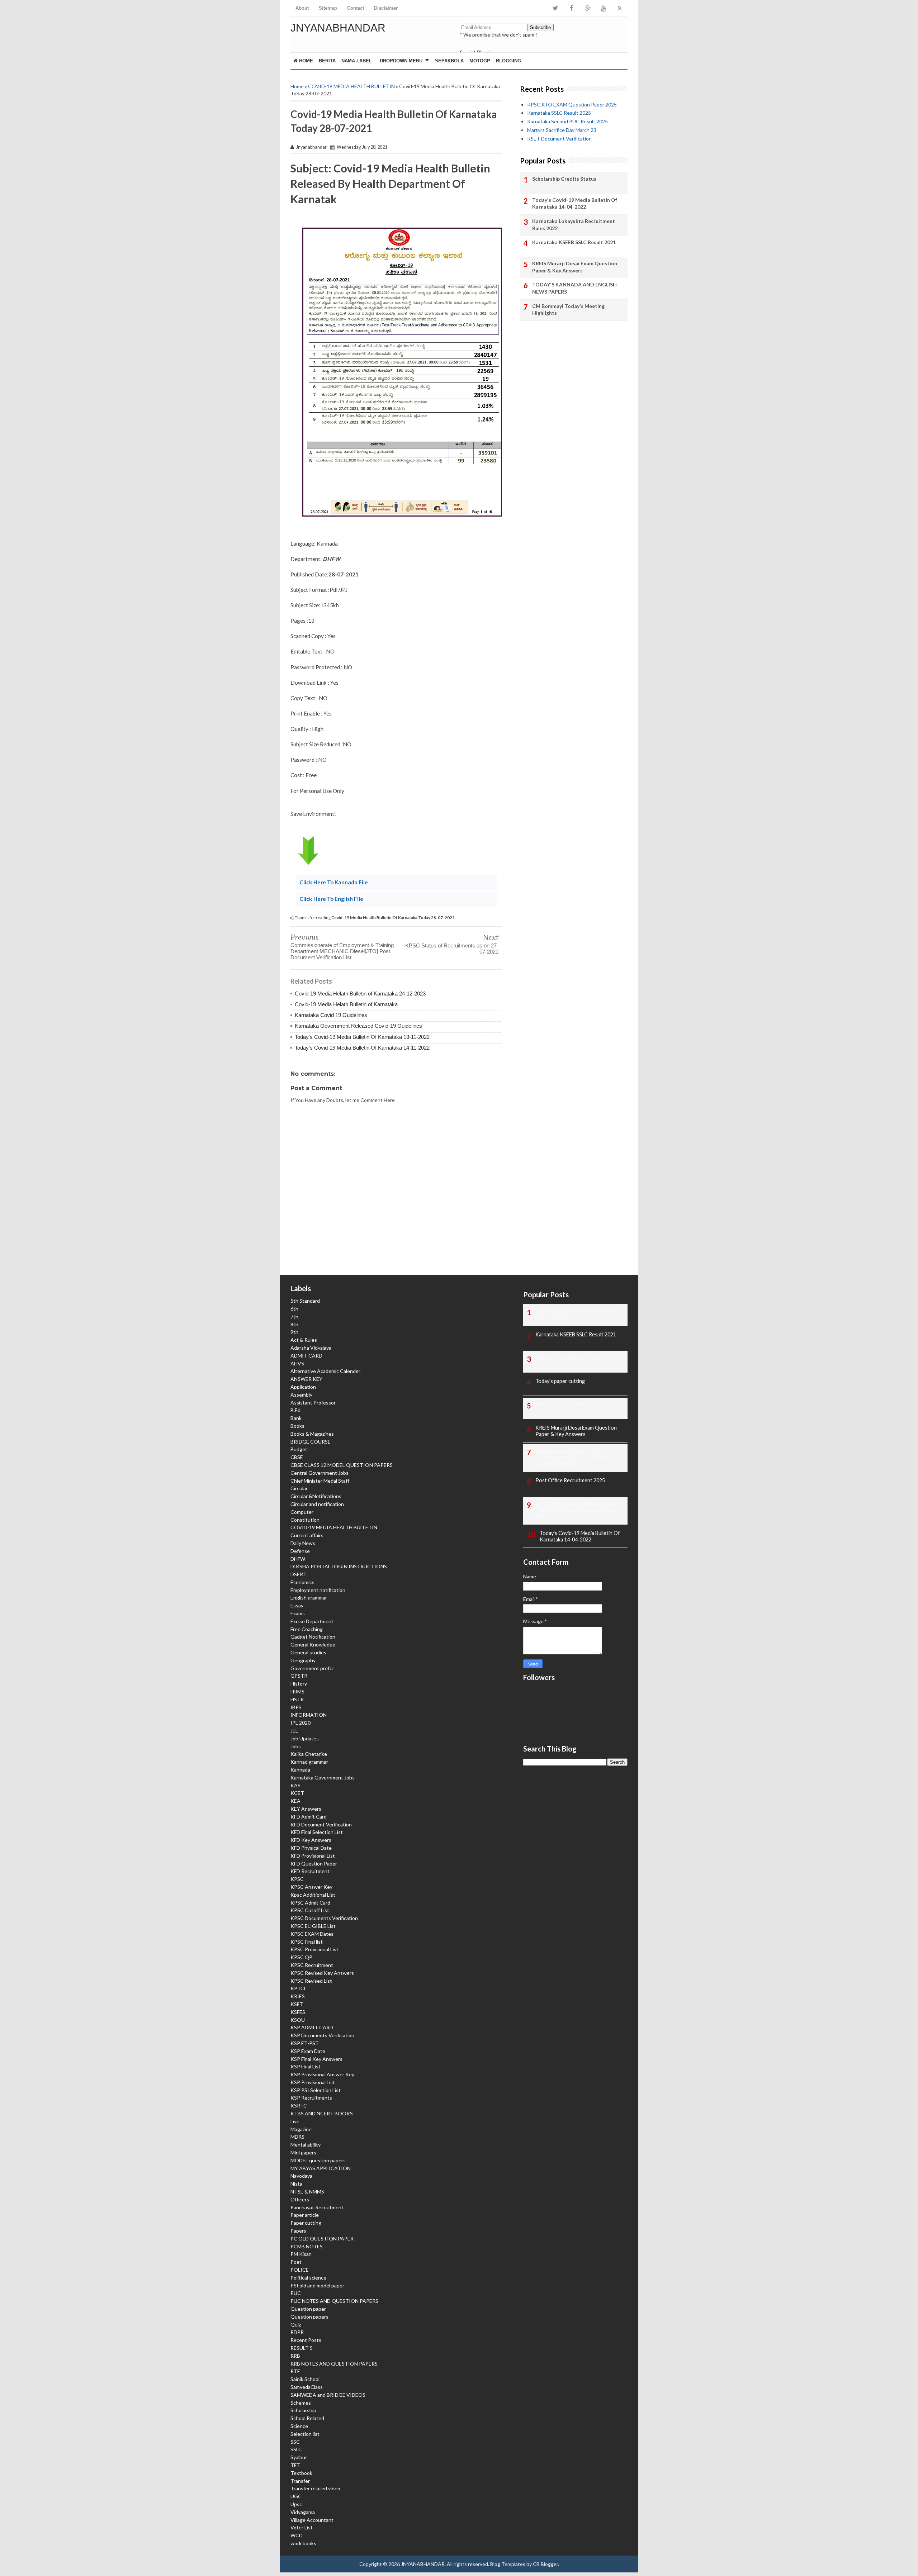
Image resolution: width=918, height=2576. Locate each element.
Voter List (302, 2527)
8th (294, 1324)
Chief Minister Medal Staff (320, 1481)
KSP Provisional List (313, 2082)
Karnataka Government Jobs (323, 1777)
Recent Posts (306, 2340)
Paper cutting (306, 2223)
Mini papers (303, 2152)
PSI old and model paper (317, 2285)
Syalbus (299, 2457)
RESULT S (302, 2348)
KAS (295, 1785)
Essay (297, 1605)
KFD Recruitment (310, 1871)
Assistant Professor (313, 1403)
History (299, 1684)
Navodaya (301, 2176)
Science (299, 2426)
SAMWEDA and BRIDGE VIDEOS (328, 2395)
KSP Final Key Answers (316, 2059)
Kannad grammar (309, 1762)
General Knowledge (313, 1645)
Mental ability (306, 2145)
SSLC (296, 2449)
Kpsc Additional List (313, 1895)
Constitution (305, 1520)
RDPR (297, 2332)
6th (294, 1309)
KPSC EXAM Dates (312, 1934)
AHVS (297, 1363)
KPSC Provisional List (314, 1949)
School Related (307, 2418)
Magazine (301, 2129)
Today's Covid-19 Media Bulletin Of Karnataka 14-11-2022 (362, 1048)
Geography (303, 1660)
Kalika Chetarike (309, 1754)
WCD (297, 2535)
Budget (299, 1449)
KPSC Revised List (311, 1981)
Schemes (301, 2403)
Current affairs (307, 1535)
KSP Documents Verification (322, 2035)
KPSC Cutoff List (310, 1910)
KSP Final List (306, 2066)
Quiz (296, 2325)
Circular (299, 1488)
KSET (297, 2004)
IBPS (296, 1707)
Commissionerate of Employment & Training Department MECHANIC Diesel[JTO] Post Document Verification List (342, 951)
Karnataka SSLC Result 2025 (559, 113)
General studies (308, 1652)
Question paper (308, 2309)
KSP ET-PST (305, 2043)
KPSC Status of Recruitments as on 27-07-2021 (452, 949)
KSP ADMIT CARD (312, 2027)
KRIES (298, 1996)
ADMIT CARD (306, 1356)
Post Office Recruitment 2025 (570, 1480)
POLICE (300, 2270)
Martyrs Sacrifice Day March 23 (562, 130)
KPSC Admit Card (310, 1903)
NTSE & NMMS (307, 2192)
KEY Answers (306, 1809)
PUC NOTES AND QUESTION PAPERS (334, 2301)
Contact (356, 8)
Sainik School (305, 2379)
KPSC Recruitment (312, 1965)
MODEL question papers (318, 2160)
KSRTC (299, 2106)
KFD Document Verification (321, 1824)
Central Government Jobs (320, 1473)
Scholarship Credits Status (564, 179)
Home (305, 61)
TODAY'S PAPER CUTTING (567, 1358)
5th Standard (305, 1301)
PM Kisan (301, 2254)
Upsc (296, 2504)
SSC (295, 2442)
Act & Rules (304, 1340)
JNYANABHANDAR (338, 28)
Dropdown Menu (401, 61)
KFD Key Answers (311, 1840)
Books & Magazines (312, 1434)
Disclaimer (386, 8)
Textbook (301, 2473)
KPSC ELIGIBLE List (313, 1926)
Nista (296, 2184)
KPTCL (299, 1988)
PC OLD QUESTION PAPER (322, 2238)
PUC (296, 2293)
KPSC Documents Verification (324, 1918)
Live (295, 2121)
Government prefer (312, 1668)
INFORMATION (309, 1715)
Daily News (303, 1543)
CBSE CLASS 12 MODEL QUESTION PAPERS (342, 1465)
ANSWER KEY (306, 1379)
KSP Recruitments (311, 2098)
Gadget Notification (313, 1637)
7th (294, 1316)
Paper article (305, 2215)
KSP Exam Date (308, 2051)
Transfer (300, 2481)
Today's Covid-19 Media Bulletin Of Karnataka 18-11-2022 (362, 1037)
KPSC (297, 1879)
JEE (294, 1731)
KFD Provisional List (313, 1856)
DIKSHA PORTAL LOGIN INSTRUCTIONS (339, 1566)
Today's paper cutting (560, 1381)
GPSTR (299, 1676)
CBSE (297, 1457)
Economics (302, 1582)
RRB (295, 2356)
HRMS (297, 1691)
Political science (308, 2278)
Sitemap (328, 8)
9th (294, 1332)
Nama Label (357, 61)
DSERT (299, 1574)
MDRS (297, 2137)
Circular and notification (317, 1504)
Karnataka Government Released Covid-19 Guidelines (358, 1026)
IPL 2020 (301, 1723)
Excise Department (312, 1621)
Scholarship (303, 2410)
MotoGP (480, 61)
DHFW (298, 1559)
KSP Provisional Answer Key (322, 2074)
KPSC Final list (307, 1942)
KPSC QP (301, 1957)
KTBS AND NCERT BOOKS (322, 2113)
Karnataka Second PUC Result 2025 (567, 121)
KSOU (298, 2020)
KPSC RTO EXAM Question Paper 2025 (572, 104)
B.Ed (295, 1410)
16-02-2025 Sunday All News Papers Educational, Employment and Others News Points (578, 1510)
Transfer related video (315, 2488)
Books (297, 1426)
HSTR (297, 1699)
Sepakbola (449, 61)
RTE (295, 2371)
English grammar (309, 1598)
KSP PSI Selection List (316, 2090)
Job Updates (305, 1738)
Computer (302, 1512)
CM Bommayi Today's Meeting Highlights (568, 310)
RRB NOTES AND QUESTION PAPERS (334, 2364)
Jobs (296, 1746)
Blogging (508, 61)
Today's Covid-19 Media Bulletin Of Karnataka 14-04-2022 (575, 203)
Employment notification (318, 1590)
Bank (296, 1418)
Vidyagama (303, 2512)
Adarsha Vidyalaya (311, 1348)
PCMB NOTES (307, 2246)
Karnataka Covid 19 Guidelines (331, 1015)
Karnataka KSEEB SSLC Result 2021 (574, 242)
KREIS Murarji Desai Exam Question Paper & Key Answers (575, 267)
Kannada (300, 1770)
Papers (298, 2231)
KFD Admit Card (309, 1817)
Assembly (301, 1395)
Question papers (309, 2317)
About (302, 8)
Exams (298, 1613)
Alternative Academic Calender (325, 1371)
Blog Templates (508, 2564)
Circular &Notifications (316, 1496)
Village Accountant (312, 2520)
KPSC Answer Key (311, 1887)
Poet (296, 2262)
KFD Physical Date (311, 1848)
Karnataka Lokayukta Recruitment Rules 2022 (574, 225)
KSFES (298, 2012)
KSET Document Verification (559, 139)
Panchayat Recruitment (317, 2207)
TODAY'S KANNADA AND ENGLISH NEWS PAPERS (574, 288)
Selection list (305, 2434)
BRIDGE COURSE (311, 1442)
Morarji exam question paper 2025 (574, 1404)
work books (303, 2543)
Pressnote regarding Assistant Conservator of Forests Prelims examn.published (572, 1457)
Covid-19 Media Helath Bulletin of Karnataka (346, 1004)
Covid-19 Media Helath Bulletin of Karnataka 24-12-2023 (360, 994)
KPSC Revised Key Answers (322, 1973)
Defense (300, 1551)
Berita (327, 61)
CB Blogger (545, 2564)
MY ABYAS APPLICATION (321, 2168)
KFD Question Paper (314, 1864)
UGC (296, 2496)
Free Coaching (307, 1629)
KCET (297, 1793)
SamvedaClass (307, 2387)
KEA (295, 1801)
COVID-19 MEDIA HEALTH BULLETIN (351, 86)
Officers (300, 2199)
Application (303, 1387)
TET (295, 2465)
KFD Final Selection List (317, 1832)
